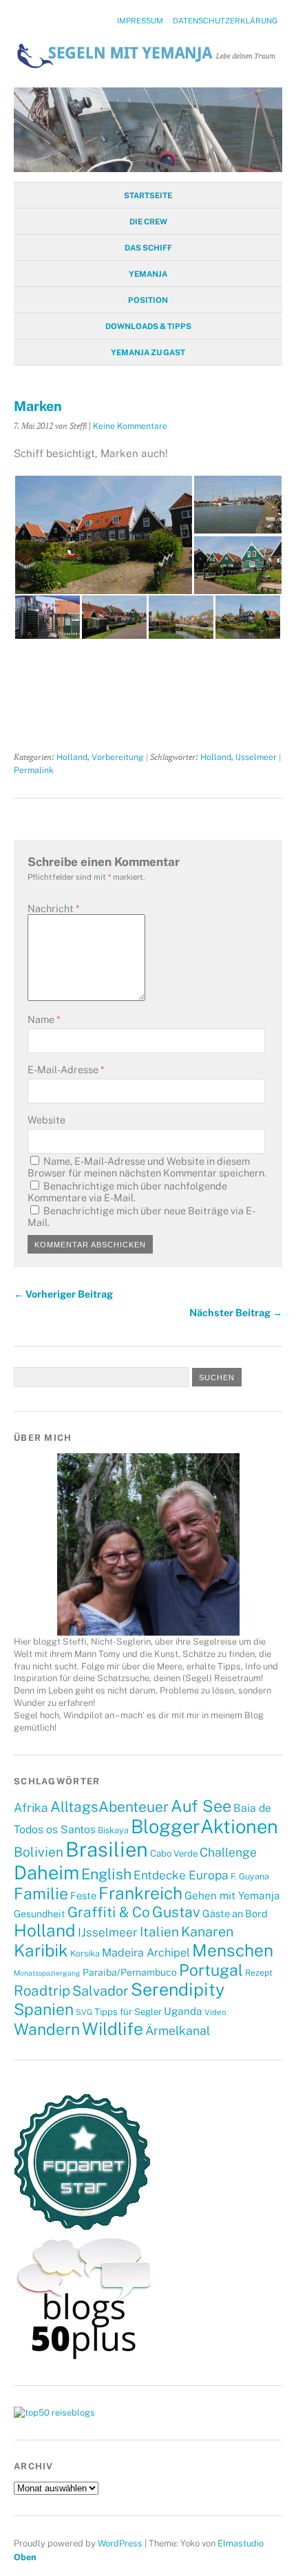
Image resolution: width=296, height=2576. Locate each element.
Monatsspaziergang (47, 1973)
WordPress (120, 2543)
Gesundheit (40, 1914)
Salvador (101, 1991)
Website (46, 1120)
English (106, 1874)
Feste (83, 1896)
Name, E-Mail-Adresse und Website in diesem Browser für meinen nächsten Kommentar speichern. (147, 1167)
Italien (159, 1932)
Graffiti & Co (109, 1912)
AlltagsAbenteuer (109, 1807)
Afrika (31, 1808)
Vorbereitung (118, 757)
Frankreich (140, 1893)
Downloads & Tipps (148, 326)
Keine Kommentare (130, 426)
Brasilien (107, 1849)
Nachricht (53, 908)
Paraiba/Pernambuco (130, 1972)
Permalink (34, 770)
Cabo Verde (174, 1853)
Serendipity (178, 1989)
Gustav (176, 1912)
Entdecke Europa (181, 1875)
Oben (25, 2557)
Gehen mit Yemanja (232, 1895)
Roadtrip (42, 1991)
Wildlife (113, 2029)
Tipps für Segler (128, 2012)
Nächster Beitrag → (236, 1312)
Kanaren (207, 1931)
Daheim (46, 1872)
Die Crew (148, 222)
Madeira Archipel (146, 1953)
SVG (84, 2012)
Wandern (47, 2029)
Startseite (148, 196)
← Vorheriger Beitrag (63, 1294)
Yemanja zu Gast (148, 352)
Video (215, 2012)
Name (44, 1019)
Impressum (140, 21)
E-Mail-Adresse (66, 1069)
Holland (72, 757)
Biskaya (113, 1830)
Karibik (41, 1950)
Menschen (233, 1951)
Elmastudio (241, 2543)
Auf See (201, 1806)
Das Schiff (148, 248)
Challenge (228, 1852)
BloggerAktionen (204, 1826)
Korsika (85, 1953)
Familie (41, 1893)
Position (148, 300)
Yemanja (148, 274)
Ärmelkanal (178, 2030)
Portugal (211, 1970)
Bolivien (39, 1852)
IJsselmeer (256, 757)
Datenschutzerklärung (225, 21)
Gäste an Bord (235, 1913)
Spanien (44, 2009)
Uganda (183, 2011)
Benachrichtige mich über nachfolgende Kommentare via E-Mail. (127, 1192)
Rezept (259, 1973)
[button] (103, 535)
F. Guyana (250, 1876)
